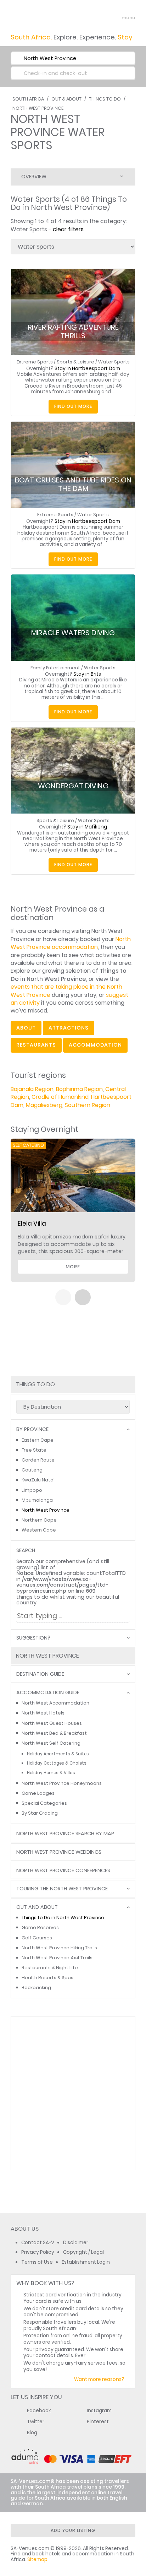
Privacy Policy (38, 2252)
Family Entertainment (55, 668)
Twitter (36, 2422)
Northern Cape (39, 1520)
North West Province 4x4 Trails (57, 1958)
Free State (34, 1450)
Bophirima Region (79, 1089)
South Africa (28, 99)
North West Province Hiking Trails (59, 1948)
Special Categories (44, 1803)
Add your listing (73, 2530)
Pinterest (98, 2422)
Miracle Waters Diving (73, 633)
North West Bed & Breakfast (54, 1733)
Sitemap (37, 2559)
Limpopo (32, 1490)
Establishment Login (86, 2262)
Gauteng (32, 1470)
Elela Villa (32, 1224)
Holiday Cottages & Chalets (57, 1763)
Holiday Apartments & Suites (58, 1754)
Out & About (66, 99)
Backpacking (36, 1988)
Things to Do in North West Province (63, 1918)
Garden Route (38, 1460)
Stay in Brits (87, 674)
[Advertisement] (73, 2093)
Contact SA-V (38, 2243)
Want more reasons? (99, 2379)
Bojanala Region (32, 1089)
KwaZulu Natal (38, 1480)
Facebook (39, 2411)
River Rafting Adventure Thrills (73, 331)
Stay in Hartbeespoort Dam (87, 369)
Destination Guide (40, 1674)
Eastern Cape (38, 1440)
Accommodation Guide (48, 1693)
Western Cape (39, 1530)
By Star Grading (40, 1813)
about (26, 1028)
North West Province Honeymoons (62, 1783)
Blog (32, 2433)
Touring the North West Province (62, 1889)
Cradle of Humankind (60, 1097)
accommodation (95, 1045)
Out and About (37, 1907)
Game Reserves (40, 1927)
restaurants (36, 1045)
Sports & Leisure (75, 362)
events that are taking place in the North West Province (66, 991)
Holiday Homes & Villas (51, 1773)
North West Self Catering (51, 1743)
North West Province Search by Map (65, 1834)
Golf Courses (37, 1938)
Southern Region (88, 1105)
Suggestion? (33, 1638)
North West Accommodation (55, 1703)
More (73, 1267)
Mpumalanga (37, 1500)
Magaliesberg (44, 1105)
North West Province (38, 108)
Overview (34, 177)
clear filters (68, 229)
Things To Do (105, 99)
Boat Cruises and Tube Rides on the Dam (73, 484)
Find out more (73, 406)
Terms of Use (37, 2262)
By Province (32, 1429)
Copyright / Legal (83, 2252)
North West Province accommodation (71, 943)
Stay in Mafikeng (87, 827)
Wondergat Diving (73, 786)
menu (115, 18)
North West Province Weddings (59, 1852)
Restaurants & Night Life (50, 1968)
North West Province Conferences (63, 1871)
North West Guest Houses (52, 1723)
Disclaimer (76, 2243)
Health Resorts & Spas (47, 1978)
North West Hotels (43, 1713)
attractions (69, 1028)
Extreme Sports (35, 362)
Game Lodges (38, 1793)
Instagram (99, 2411)
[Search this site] (102, 18)
